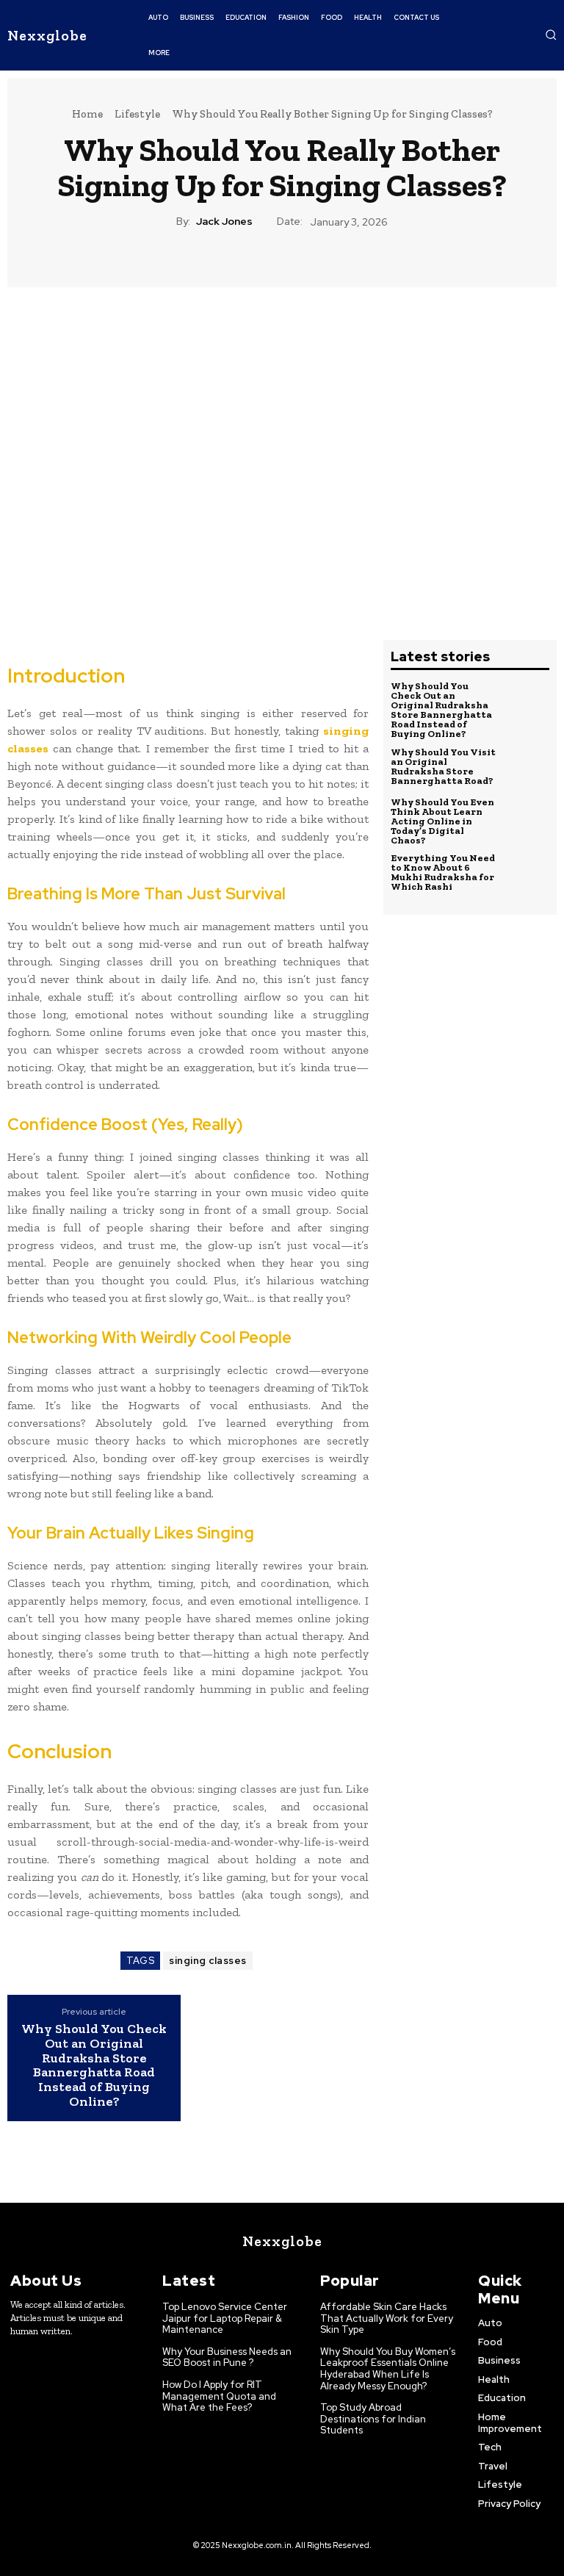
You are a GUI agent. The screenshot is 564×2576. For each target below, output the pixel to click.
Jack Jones (224, 222)
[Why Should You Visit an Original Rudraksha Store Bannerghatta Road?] (525, 766)
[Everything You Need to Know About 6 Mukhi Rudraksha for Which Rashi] (525, 873)
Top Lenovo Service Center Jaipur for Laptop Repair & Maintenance (225, 2318)
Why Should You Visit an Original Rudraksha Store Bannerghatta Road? (443, 766)
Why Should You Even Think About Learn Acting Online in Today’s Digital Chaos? (442, 821)
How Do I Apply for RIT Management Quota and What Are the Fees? (219, 2396)
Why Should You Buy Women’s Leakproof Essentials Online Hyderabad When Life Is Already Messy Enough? (388, 2369)
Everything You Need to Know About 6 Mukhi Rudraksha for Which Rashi (443, 872)
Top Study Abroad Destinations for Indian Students (373, 2419)
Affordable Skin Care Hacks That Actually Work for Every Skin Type (387, 2318)
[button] (551, 35)
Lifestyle (137, 114)
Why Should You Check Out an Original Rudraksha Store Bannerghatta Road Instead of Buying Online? (94, 2066)
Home (87, 114)
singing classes (208, 1961)
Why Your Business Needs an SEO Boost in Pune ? (227, 2357)
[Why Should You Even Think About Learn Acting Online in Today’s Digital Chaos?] (525, 821)
